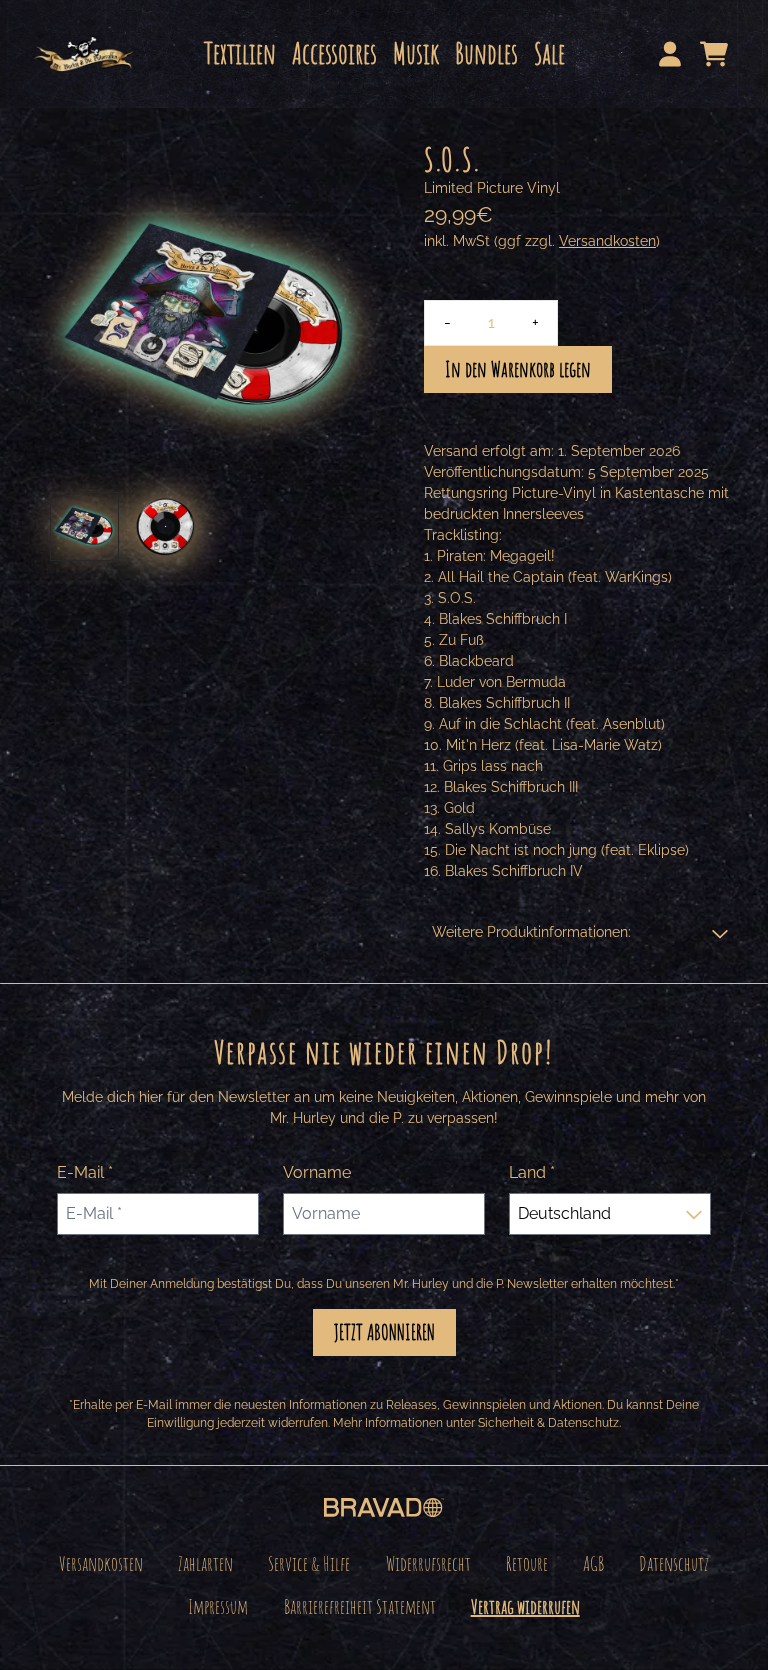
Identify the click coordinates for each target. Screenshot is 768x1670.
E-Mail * (85, 1172)
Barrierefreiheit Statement (360, 1606)
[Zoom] (208, 316)
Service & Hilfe (309, 1563)
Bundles (486, 53)
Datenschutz (674, 1563)
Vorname (317, 1172)
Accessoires (334, 53)
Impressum (218, 1606)
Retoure (527, 1563)
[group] (84, 526)
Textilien (240, 53)
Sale (549, 53)
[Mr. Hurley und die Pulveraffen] (84, 54)
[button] (580, 932)
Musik (416, 53)
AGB (593, 1563)
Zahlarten (205, 1563)
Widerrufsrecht (428, 1563)
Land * (532, 1172)
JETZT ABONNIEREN (384, 1332)
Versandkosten (607, 241)
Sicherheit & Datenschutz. (549, 1423)
